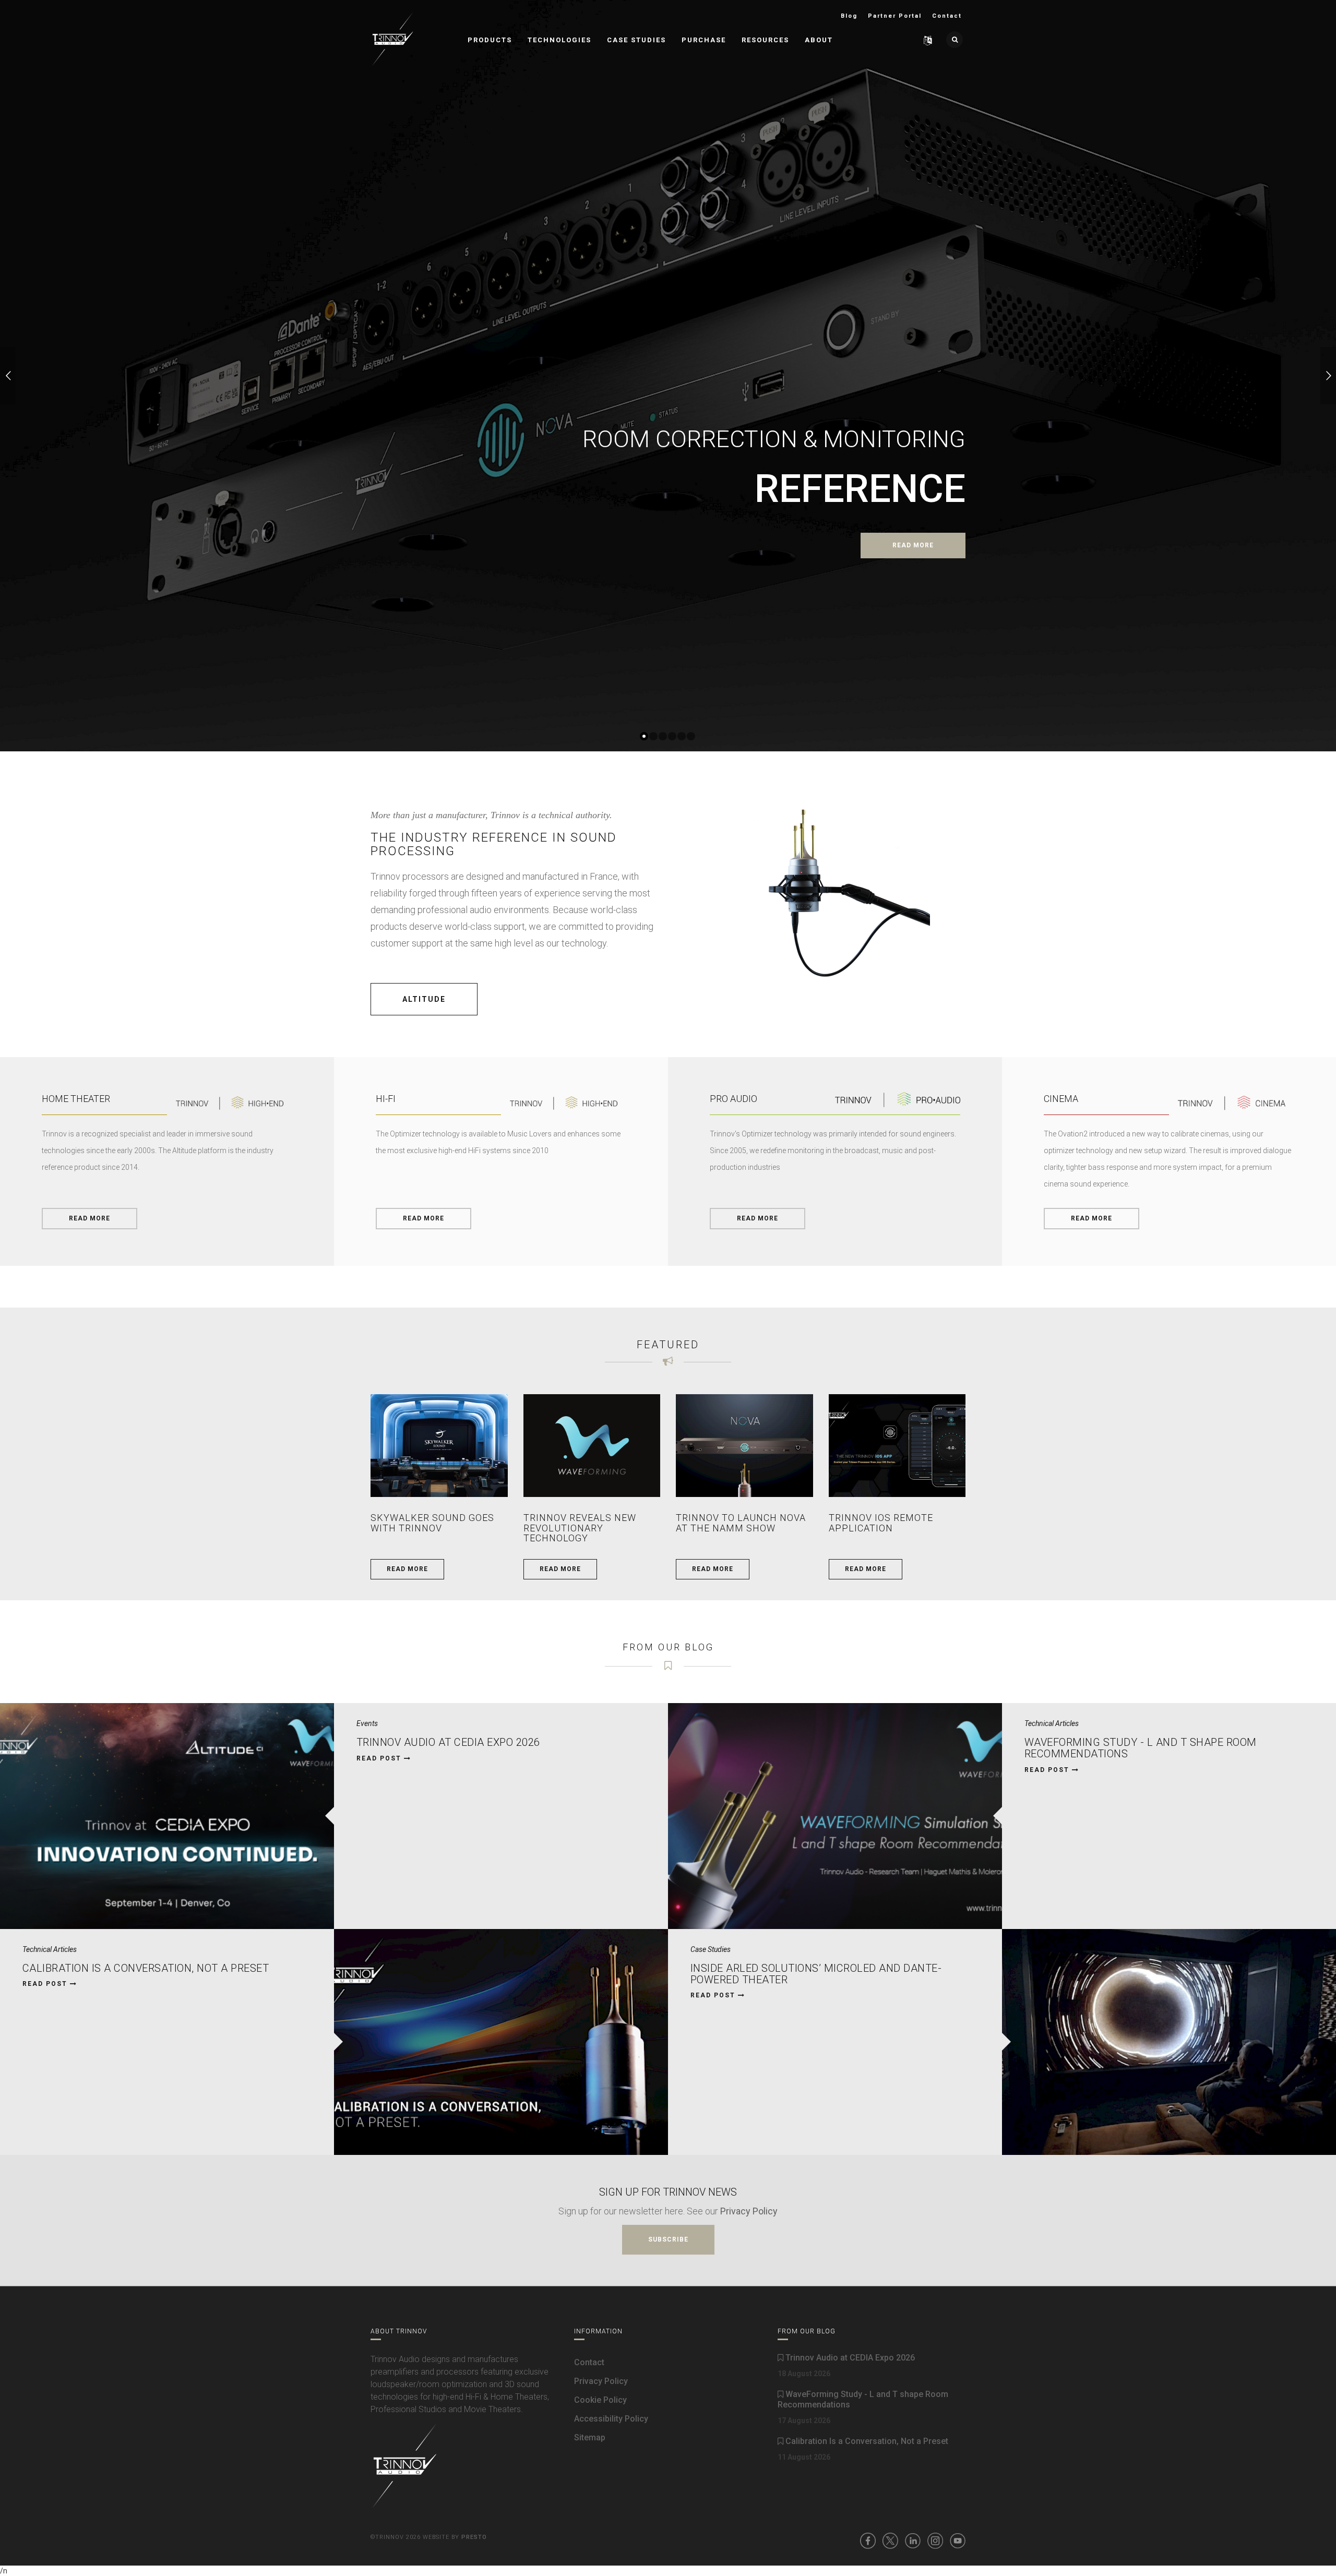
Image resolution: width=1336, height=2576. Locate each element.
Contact (947, 16)
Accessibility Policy (611, 2419)
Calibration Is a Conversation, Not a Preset (146, 1968)
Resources (765, 40)
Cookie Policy (600, 2400)
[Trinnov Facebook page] (868, 2541)
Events (367, 1723)
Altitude (424, 999)
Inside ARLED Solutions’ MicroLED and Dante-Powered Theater (816, 1974)
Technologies (559, 40)
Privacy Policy (749, 2211)
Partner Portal (895, 16)
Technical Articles (1052, 1723)
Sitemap (590, 2437)
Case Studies (636, 40)
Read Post (380, 1758)
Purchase (704, 40)
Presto (474, 2537)
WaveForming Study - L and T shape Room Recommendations (1141, 1748)
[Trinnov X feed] (890, 2541)
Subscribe (668, 2239)
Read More (90, 1218)
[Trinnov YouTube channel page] (958, 2541)
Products (490, 40)
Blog (849, 16)
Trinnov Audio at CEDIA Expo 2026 (448, 1742)
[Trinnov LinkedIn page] (913, 2541)
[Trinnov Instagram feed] (935, 2541)
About (819, 40)
